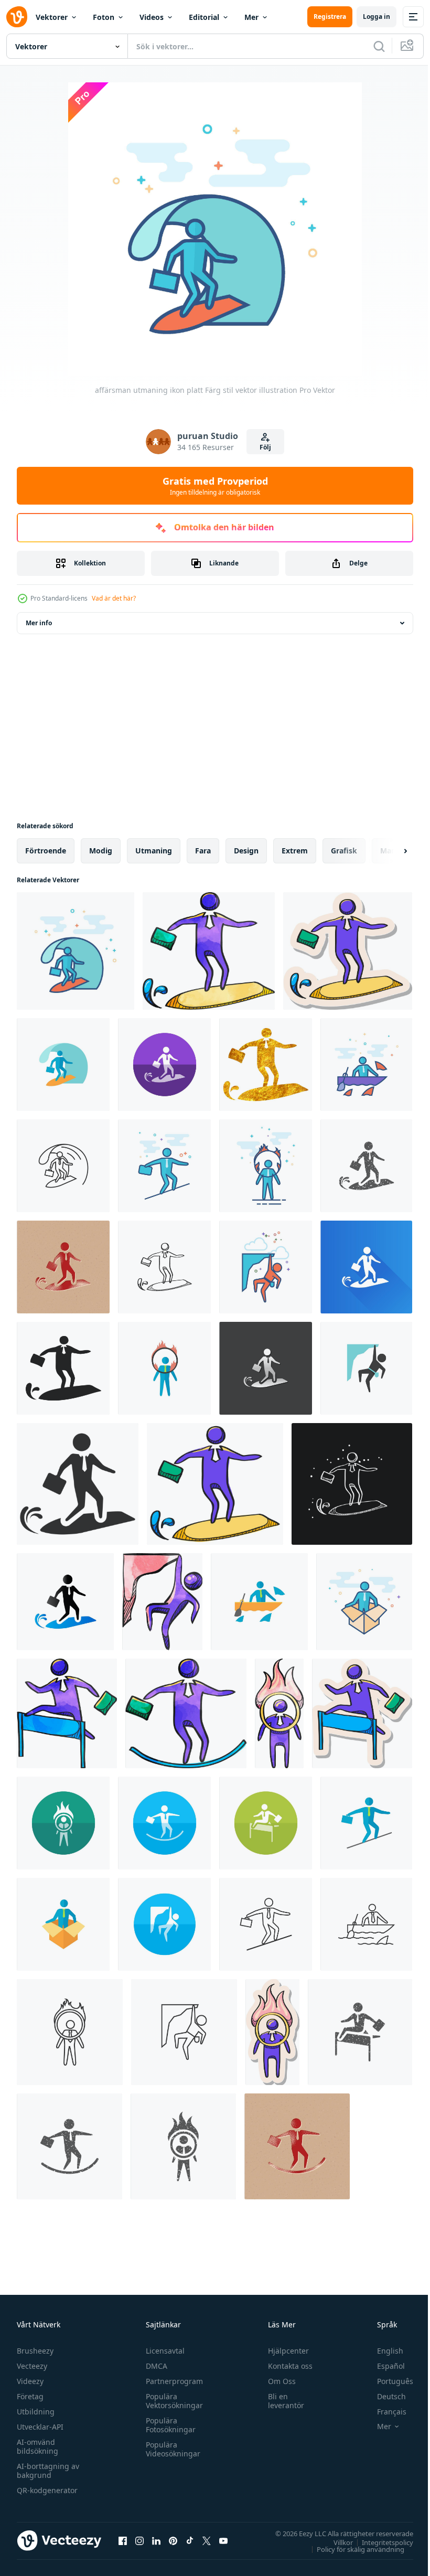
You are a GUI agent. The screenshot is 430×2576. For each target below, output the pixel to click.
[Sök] (379, 46)
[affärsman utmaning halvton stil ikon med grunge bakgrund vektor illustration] (63, 1267)
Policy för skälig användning (353, 2549)
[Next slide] (389, 851)
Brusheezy (35, 2351)
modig (101, 851)
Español (383, 2366)
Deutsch (384, 2396)
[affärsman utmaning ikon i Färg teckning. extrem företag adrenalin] (209, 951)
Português (387, 2381)
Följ (265, 447)
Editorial (204, 17)
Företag (30, 2396)
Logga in (377, 17)
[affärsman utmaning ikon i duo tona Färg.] (65, 1602)
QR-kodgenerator (47, 2490)
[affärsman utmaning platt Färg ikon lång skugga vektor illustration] (366, 1267)
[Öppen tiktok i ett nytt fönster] (190, 2540)
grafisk (344, 851)
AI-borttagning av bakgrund (48, 2471)
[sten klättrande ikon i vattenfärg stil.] (162, 1602)
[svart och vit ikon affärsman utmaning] (78, 1484)
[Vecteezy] (17, 17)
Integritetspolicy (380, 2542)
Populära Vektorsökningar (172, 2401)
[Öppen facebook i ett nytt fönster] (123, 2540)
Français (384, 2412)
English (382, 2351)
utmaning (154, 851)
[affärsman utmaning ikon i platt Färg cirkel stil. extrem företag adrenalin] (164, 1065)
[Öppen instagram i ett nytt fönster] (139, 2540)
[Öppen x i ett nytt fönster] (207, 2540)
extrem (295, 851)
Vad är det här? (114, 598)
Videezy (30, 2381)
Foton (104, 17)
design (246, 851)
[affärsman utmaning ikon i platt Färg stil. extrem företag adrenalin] (63, 1065)
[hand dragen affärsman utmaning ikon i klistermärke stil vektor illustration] (348, 951)
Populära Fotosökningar (168, 2425)
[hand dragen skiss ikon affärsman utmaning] (164, 1267)
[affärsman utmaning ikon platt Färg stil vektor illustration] (76, 951)
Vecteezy (32, 2366)
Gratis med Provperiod (215, 486)
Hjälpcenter (284, 2351)
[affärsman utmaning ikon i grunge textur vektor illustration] (366, 1166)
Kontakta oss (286, 2366)
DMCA (154, 2366)
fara (203, 851)
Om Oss (277, 2381)
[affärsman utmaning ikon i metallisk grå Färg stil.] (266, 1368)
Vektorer (52, 17)
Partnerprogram (172, 2381)
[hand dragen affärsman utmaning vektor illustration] (63, 1368)
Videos (152, 17)
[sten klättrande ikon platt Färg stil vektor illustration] (266, 1267)
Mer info (39, 623)
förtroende (46, 851)
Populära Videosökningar (170, 2449)
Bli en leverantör (281, 2401)
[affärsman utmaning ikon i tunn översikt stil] (63, 1166)
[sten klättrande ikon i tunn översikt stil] (184, 2032)
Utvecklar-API (40, 2427)
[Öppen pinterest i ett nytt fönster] (173, 2540)
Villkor (335, 2542)
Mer (251, 17)
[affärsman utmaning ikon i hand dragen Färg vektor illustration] (215, 1484)
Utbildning (36, 2412)
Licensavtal (163, 2351)
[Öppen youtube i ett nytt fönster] (223, 2540)
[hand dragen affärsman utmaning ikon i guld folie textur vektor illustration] (266, 1065)
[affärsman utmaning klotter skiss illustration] (352, 1484)
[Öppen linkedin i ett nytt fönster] (156, 2540)
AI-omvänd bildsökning (37, 2446)
